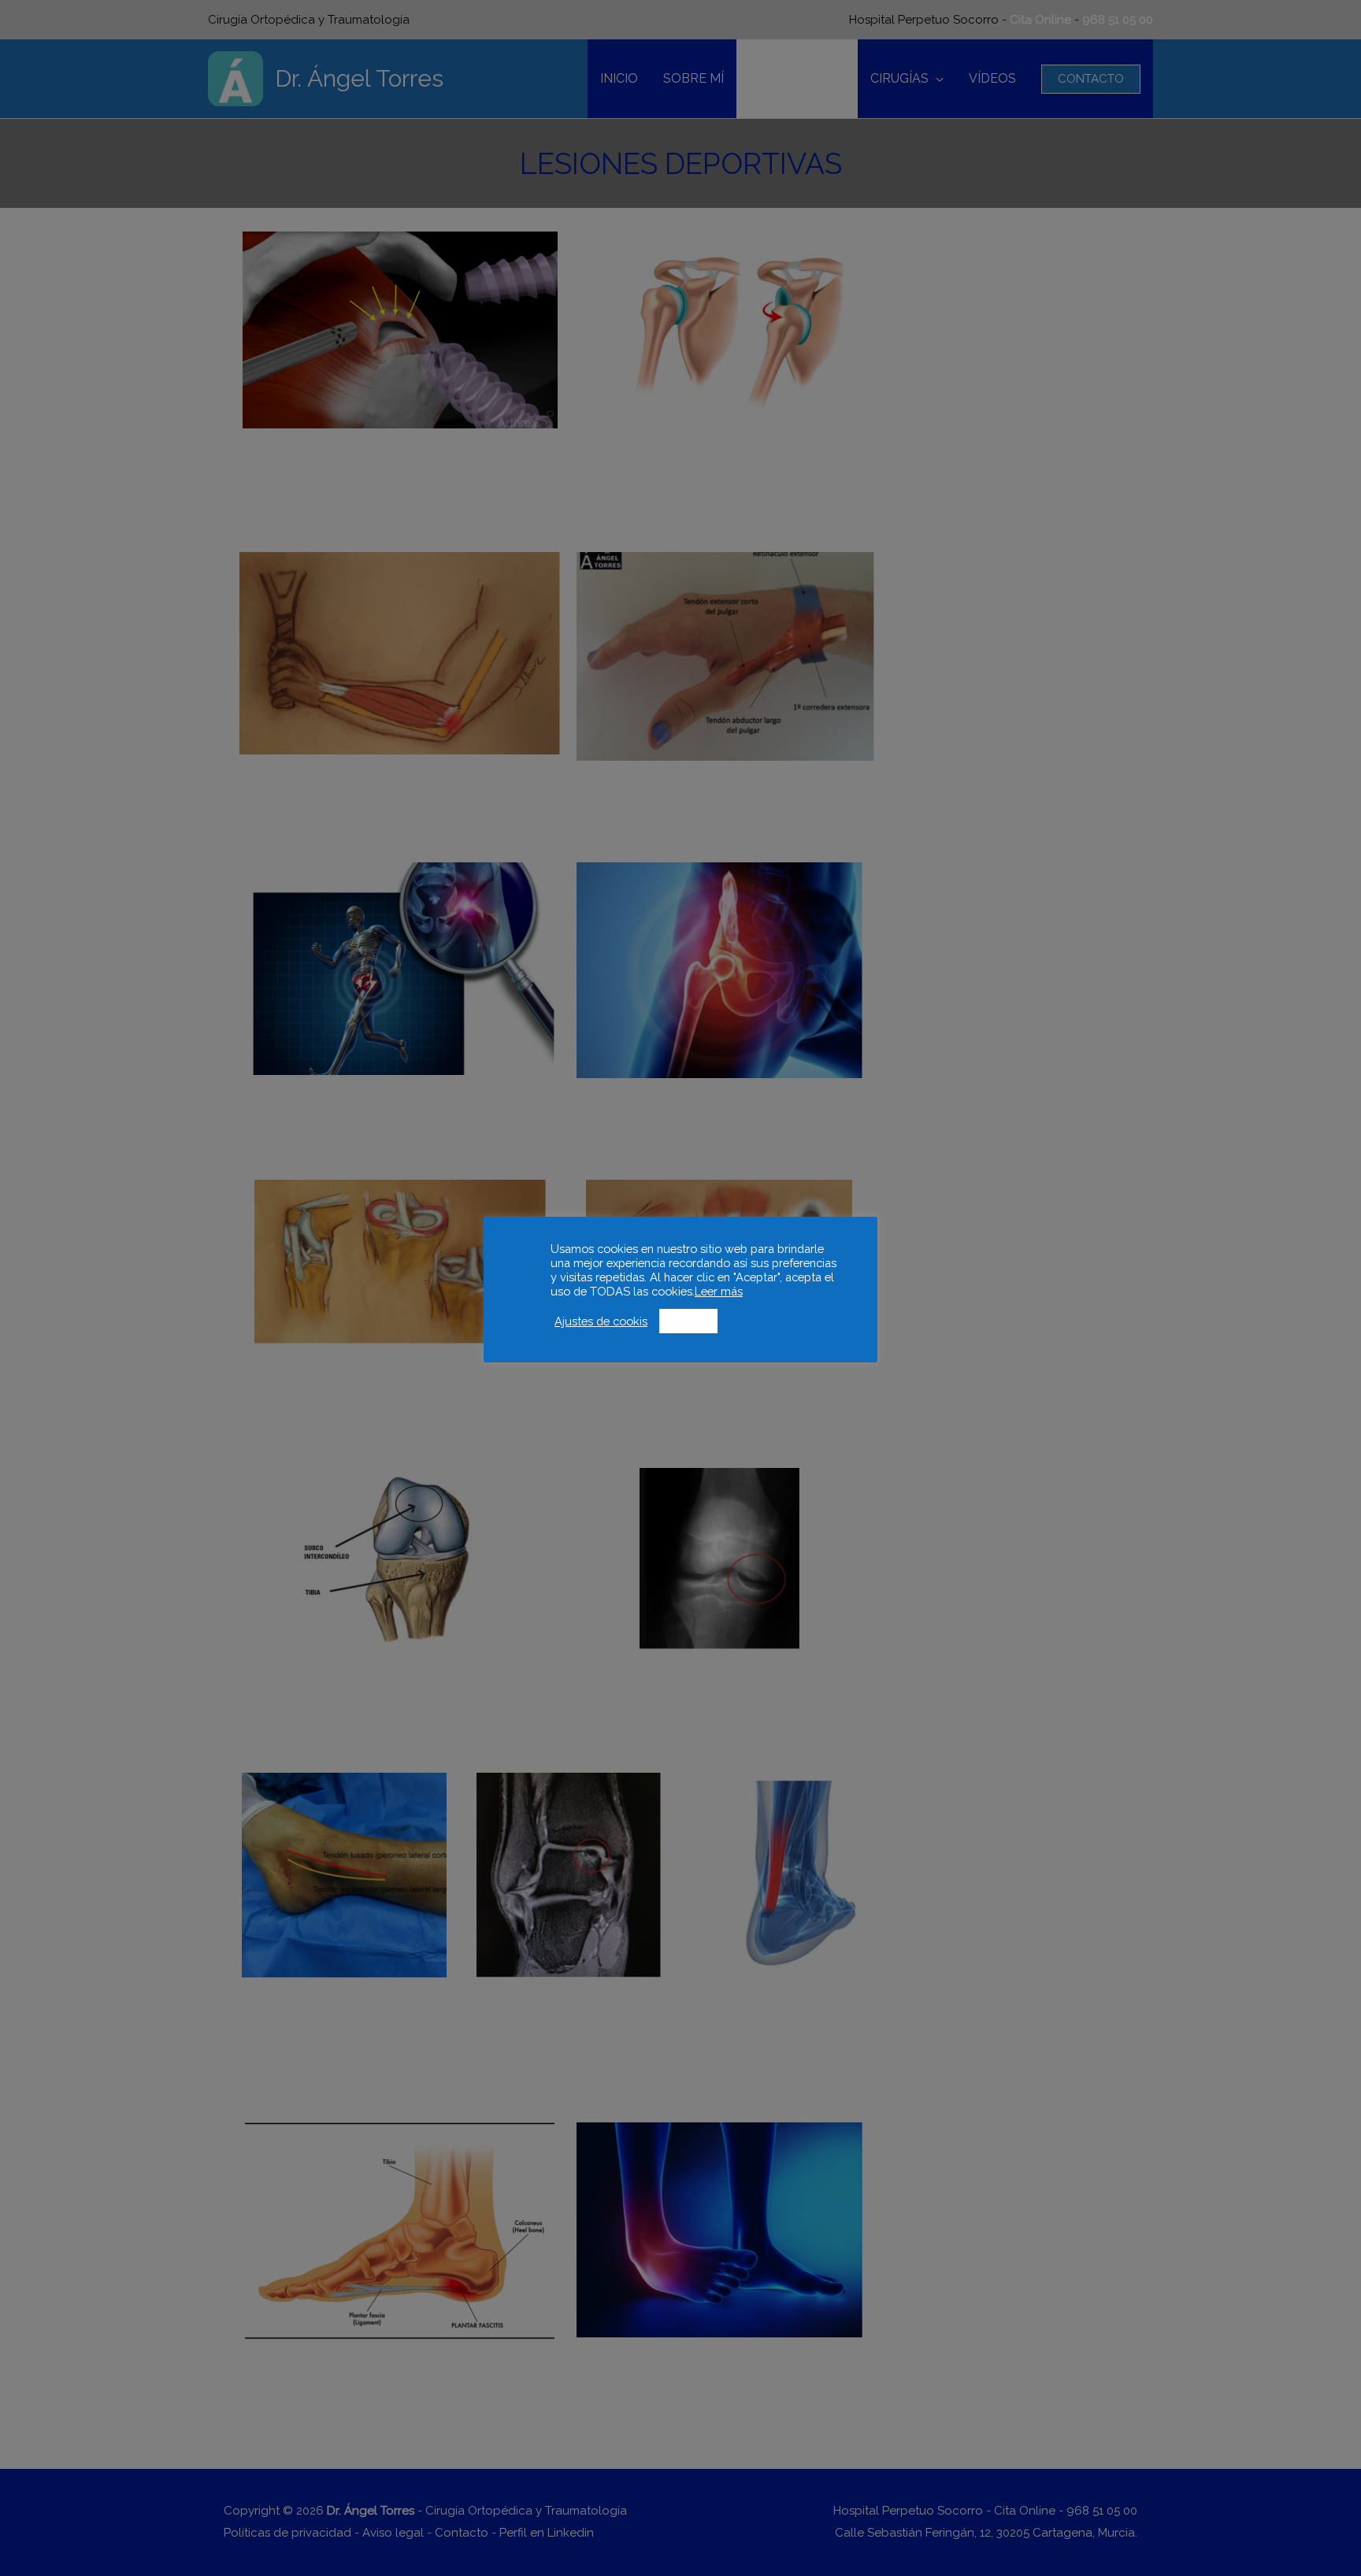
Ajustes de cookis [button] (601, 1321)
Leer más (719, 1291)
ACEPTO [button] (688, 1321)
